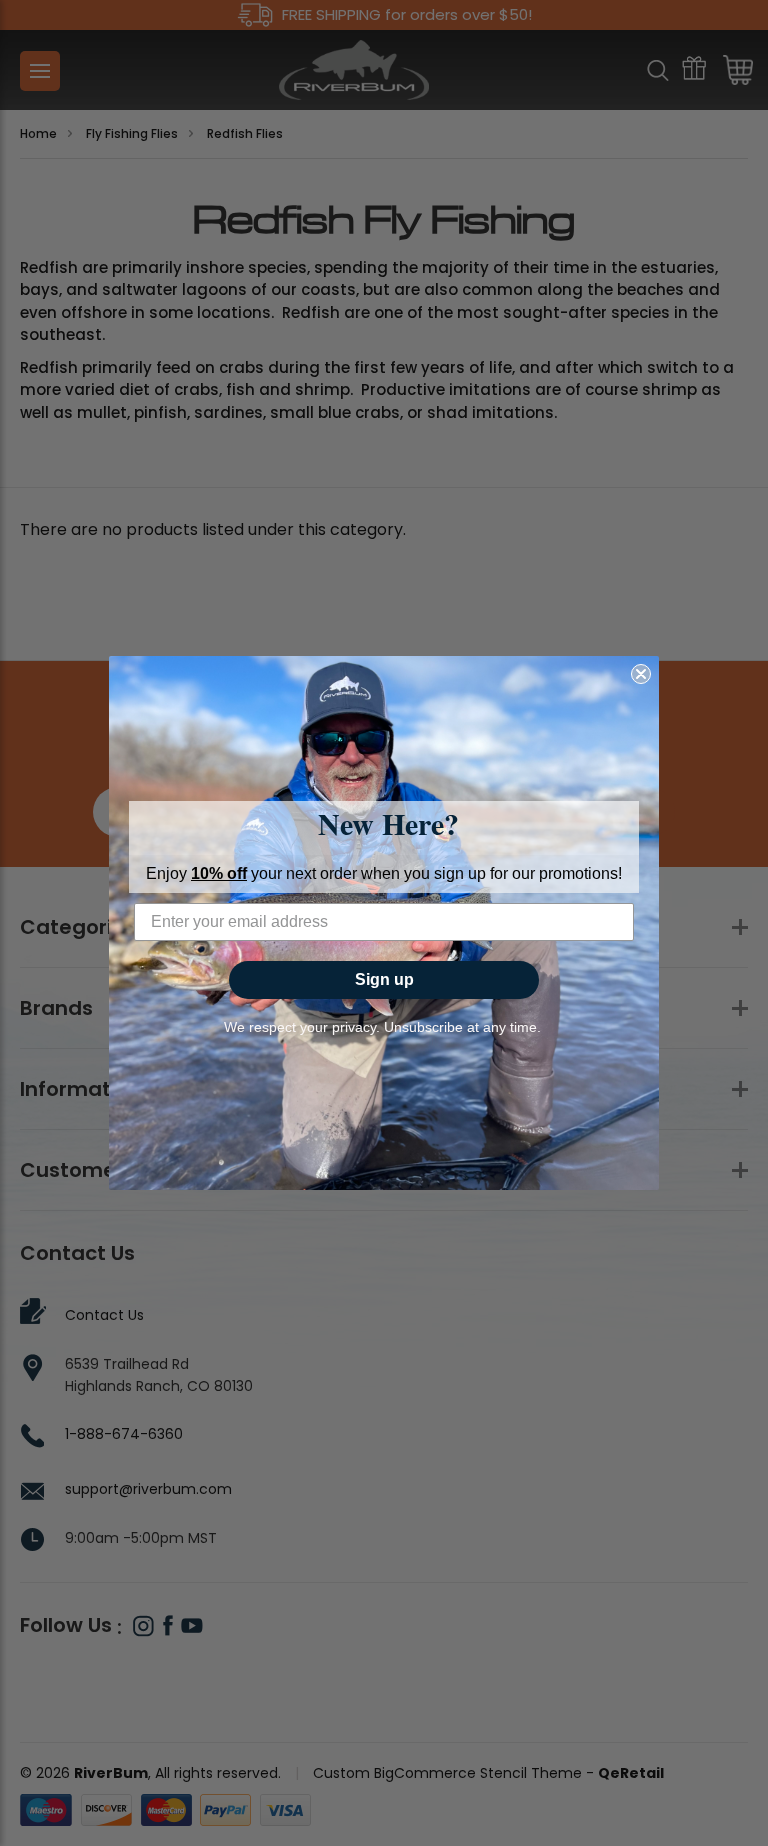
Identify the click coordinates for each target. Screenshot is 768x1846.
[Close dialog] (641, 674)
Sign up (384, 979)
